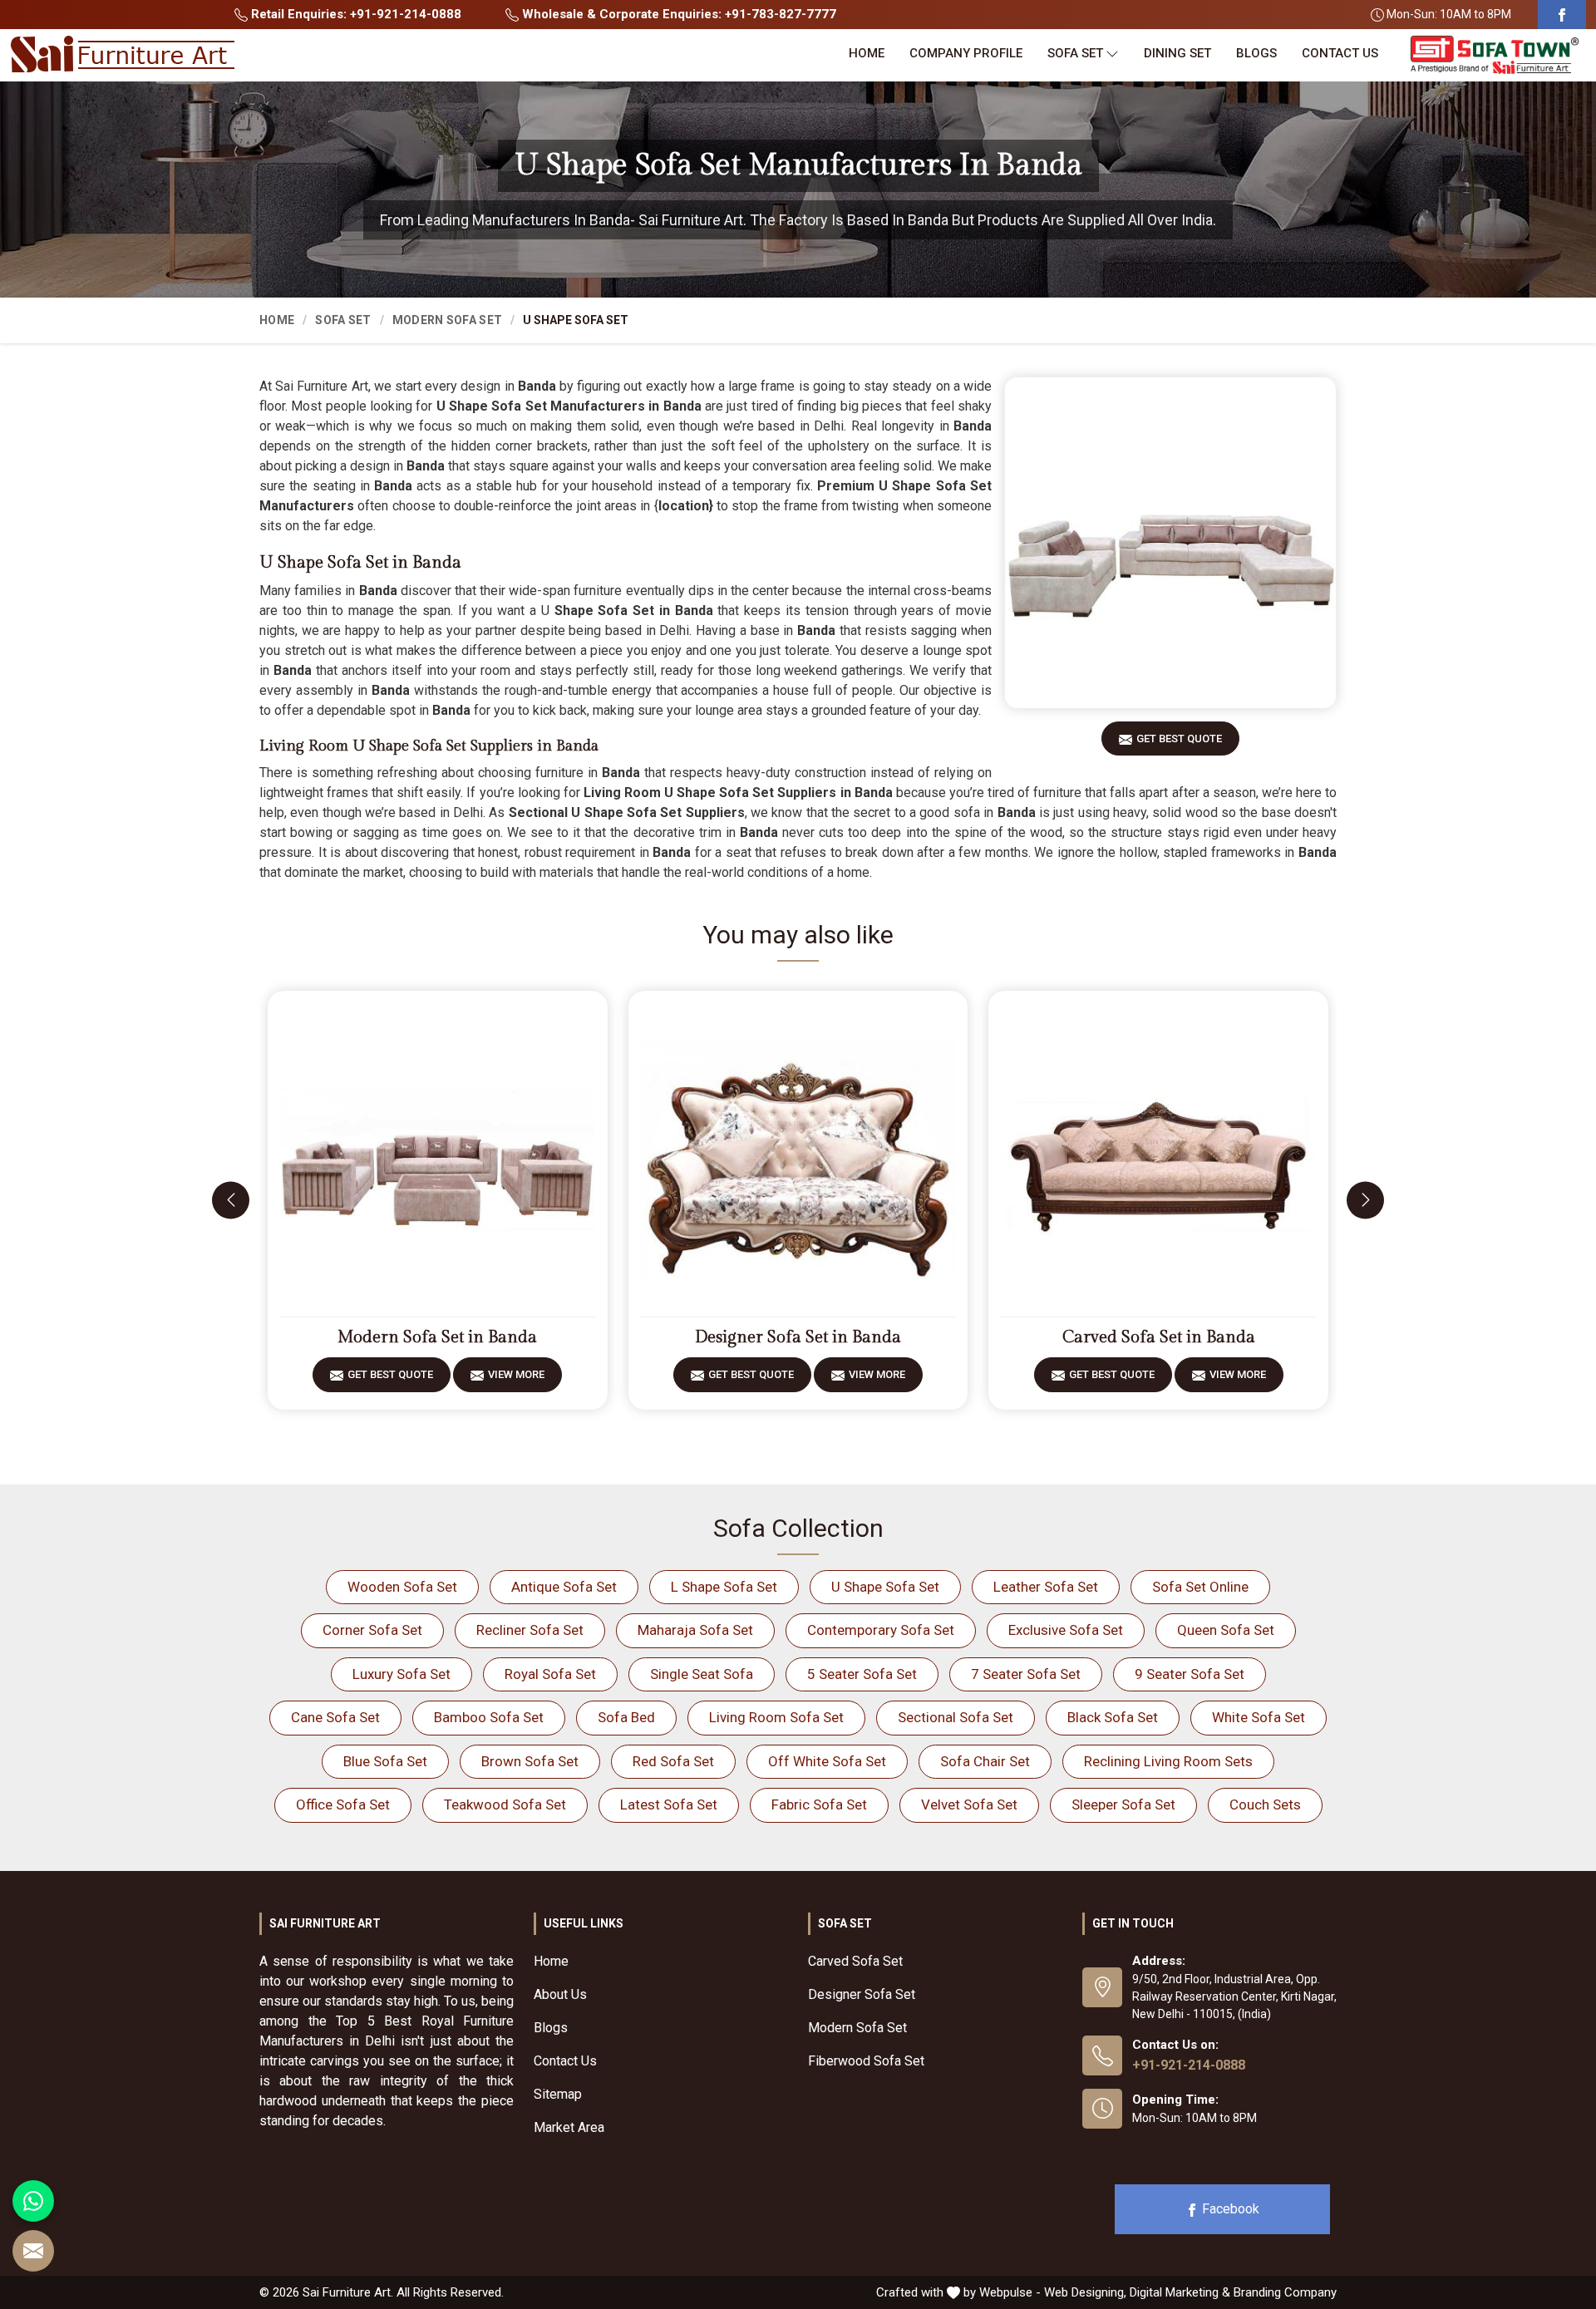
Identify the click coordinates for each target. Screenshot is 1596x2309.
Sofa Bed (626, 1717)
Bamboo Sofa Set (489, 1717)
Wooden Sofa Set (402, 1587)
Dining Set (1177, 53)
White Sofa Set (1259, 1717)
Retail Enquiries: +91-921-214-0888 (355, 14)
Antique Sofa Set (564, 1587)
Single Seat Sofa (702, 1674)
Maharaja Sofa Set (695, 1630)
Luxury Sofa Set (401, 1674)
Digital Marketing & (1180, 2292)
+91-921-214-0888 (1189, 2065)
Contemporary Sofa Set (881, 1630)
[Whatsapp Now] (33, 2201)
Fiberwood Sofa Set (866, 2061)
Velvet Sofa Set (969, 1804)
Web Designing (1084, 2292)
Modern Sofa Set (448, 320)
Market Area (569, 2127)
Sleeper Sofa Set (1123, 1804)
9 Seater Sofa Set (1190, 1674)
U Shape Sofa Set (885, 1587)
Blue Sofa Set (385, 1761)
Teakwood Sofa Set (505, 1804)
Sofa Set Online (1200, 1587)
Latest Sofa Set (669, 1804)
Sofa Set (1075, 53)
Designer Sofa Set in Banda (798, 1337)
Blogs (1256, 53)
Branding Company (1285, 2292)
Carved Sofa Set (855, 1961)
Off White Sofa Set (827, 1761)
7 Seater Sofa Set (1026, 1674)
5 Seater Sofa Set (862, 1674)
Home (867, 53)
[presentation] (231, 1200)
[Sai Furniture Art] (122, 55)
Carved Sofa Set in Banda (1159, 1337)
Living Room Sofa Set (776, 1717)
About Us (560, 1994)
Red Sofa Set (673, 1761)
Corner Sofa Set (372, 1630)
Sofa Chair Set (985, 1761)
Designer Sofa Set (862, 1994)
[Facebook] (1562, 15)
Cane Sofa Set (335, 1717)
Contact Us (1340, 53)
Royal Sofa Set (550, 1674)
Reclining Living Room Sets (1168, 1761)
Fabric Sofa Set (819, 1804)
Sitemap (558, 2094)
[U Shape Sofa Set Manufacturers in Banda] (1170, 543)
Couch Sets (1265, 1804)
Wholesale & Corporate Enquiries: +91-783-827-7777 (677, 14)
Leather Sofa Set (1046, 1587)
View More (516, 1374)
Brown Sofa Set (530, 1761)
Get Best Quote (1179, 738)
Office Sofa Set (343, 1804)
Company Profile (966, 53)
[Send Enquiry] (33, 2251)
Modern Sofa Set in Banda (437, 1337)
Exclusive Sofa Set (1066, 1630)
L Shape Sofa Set (724, 1587)
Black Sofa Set (1113, 1717)
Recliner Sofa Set (530, 1630)
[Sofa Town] (1495, 55)
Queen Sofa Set (1226, 1630)
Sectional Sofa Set (956, 1717)
